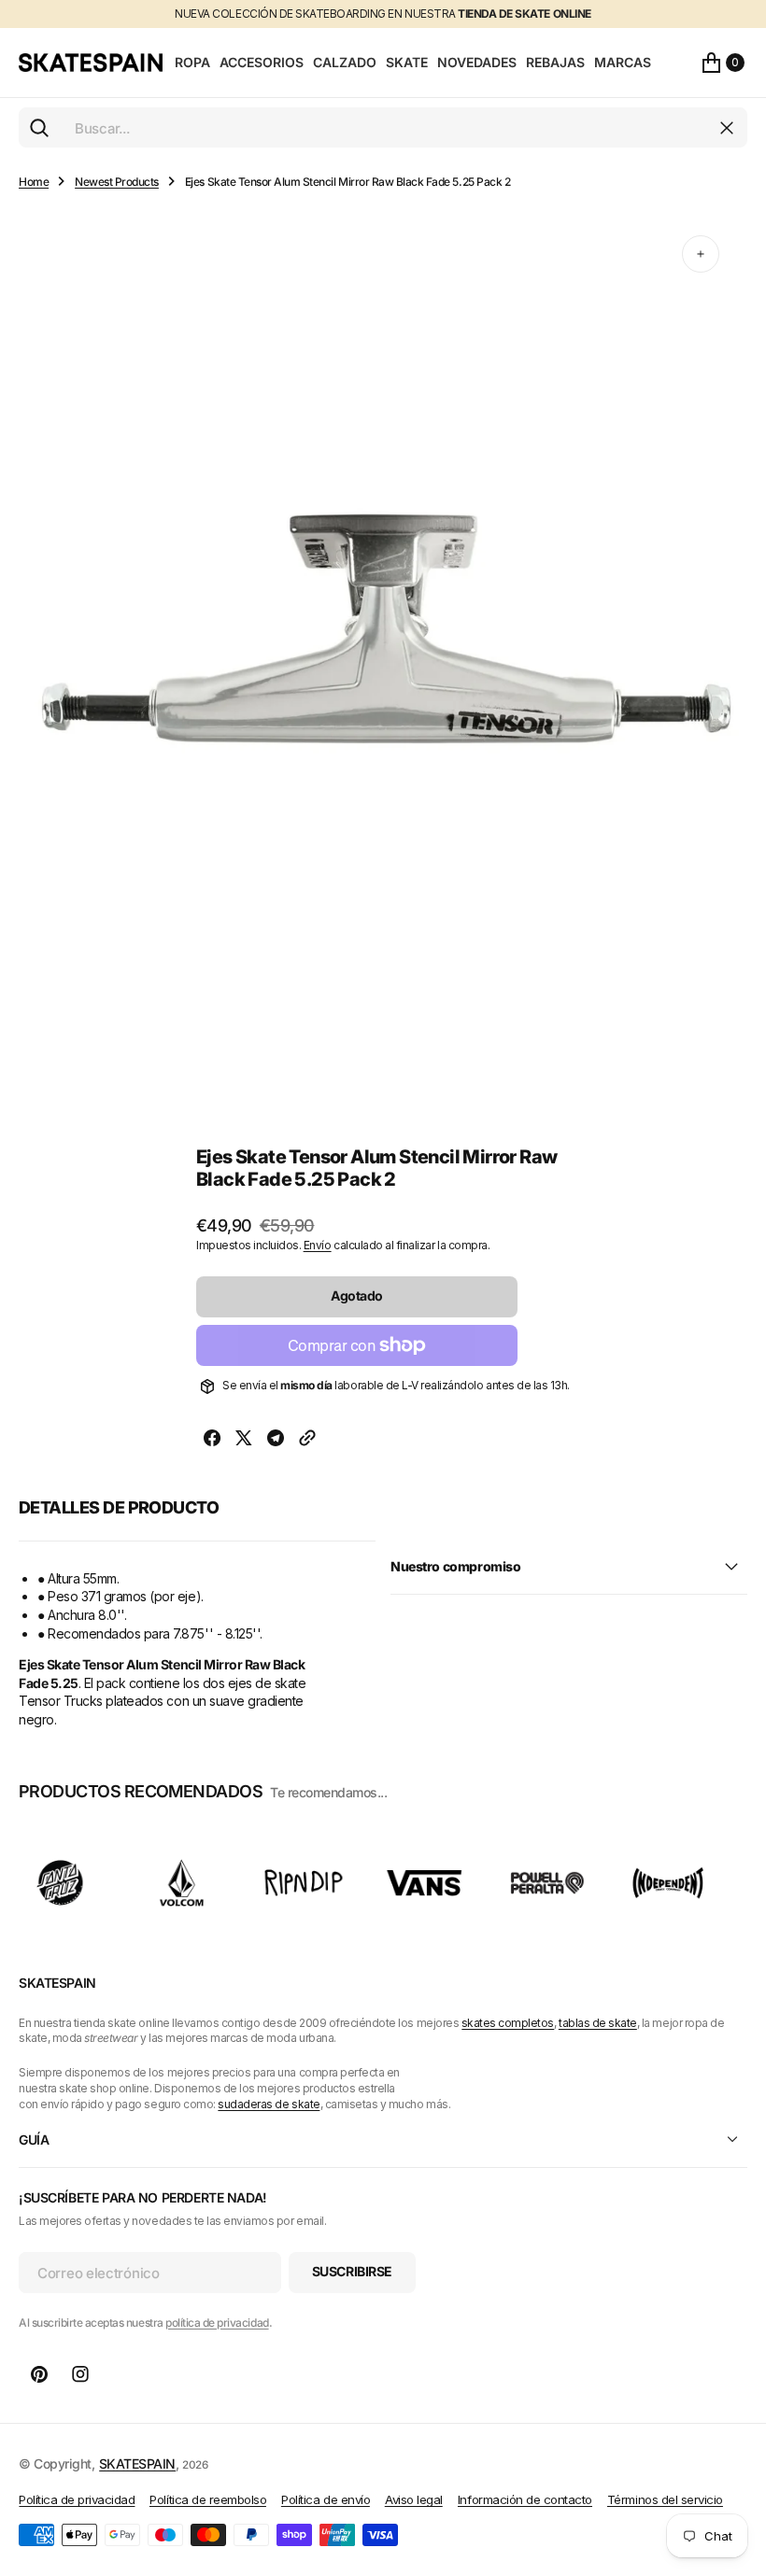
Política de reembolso (208, 2499)
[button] (723, 63)
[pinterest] (39, 2374)
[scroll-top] (734, 2470)
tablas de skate (598, 2023)
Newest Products (117, 182)
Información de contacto (525, 2499)
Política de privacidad (77, 2499)
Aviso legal (414, 2499)
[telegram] (276, 1440)
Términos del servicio (665, 2499)
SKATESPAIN (137, 2463)
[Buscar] (39, 128)
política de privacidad (217, 2323)
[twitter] (244, 1440)
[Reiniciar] (727, 128)
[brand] (61, 1883)
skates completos (508, 2023)
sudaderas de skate (269, 2104)
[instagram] (80, 2374)
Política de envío (326, 2499)
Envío (318, 1245)
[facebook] (212, 1440)
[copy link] (307, 1440)
